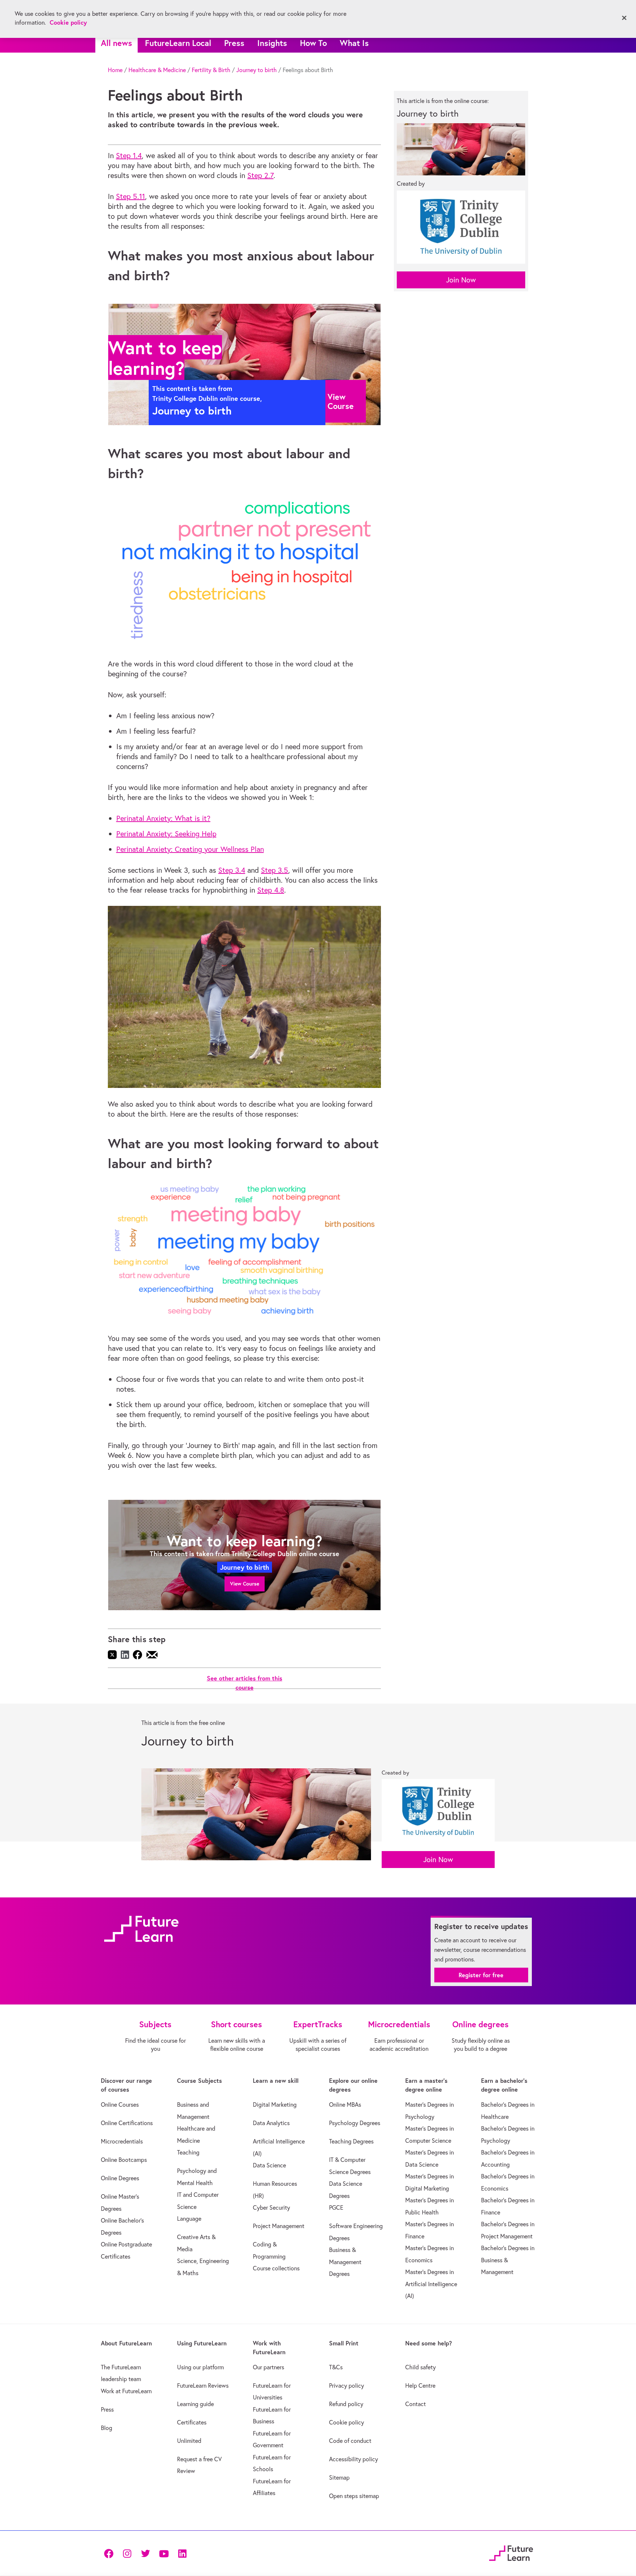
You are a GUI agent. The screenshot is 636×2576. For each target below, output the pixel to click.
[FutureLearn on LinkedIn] (182, 2553)
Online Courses (120, 2104)
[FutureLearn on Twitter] (145, 2553)
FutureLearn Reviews (203, 2385)
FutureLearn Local (178, 43)
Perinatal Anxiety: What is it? (163, 818)
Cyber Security (271, 2207)
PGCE (336, 2207)
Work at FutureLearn (126, 2391)
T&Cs (336, 2367)
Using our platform (200, 2367)
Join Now (461, 280)
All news (116, 43)
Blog (107, 2428)
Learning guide (195, 2404)
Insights (272, 43)
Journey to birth (257, 70)
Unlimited (189, 2441)
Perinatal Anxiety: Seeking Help (166, 834)
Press (234, 43)
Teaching (188, 2152)
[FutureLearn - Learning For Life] (511, 2552)
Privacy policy (347, 2385)
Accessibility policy (354, 2459)
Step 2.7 (260, 175)
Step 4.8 (271, 890)
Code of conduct (350, 2441)
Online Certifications (127, 2123)
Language (189, 2219)
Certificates (192, 2422)
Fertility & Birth (211, 70)
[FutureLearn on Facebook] (110, 2553)
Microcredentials (122, 2141)
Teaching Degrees (351, 2141)
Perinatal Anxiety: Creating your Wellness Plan (190, 849)
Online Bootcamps (124, 2160)
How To (313, 43)
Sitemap (339, 2477)
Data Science (269, 2165)
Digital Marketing (275, 2104)
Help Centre (420, 2385)
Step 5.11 (130, 196)
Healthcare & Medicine (157, 70)
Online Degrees (120, 2178)
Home (115, 70)
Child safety (421, 2367)
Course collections (276, 2268)
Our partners (268, 2367)
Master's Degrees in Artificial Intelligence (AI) (431, 2284)
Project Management (279, 2226)
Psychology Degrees (355, 2123)
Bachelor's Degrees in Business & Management (508, 2260)
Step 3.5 (275, 870)
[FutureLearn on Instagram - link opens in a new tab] (127, 2553)
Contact (416, 2404)
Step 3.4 (232, 870)
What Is (354, 43)
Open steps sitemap (354, 2496)
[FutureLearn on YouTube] (164, 2553)
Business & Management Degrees (345, 2262)
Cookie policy (347, 2422)
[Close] (624, 18)
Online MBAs (345, 2104)
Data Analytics (271, 2123)
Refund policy (346, 2404)
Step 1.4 (129, 155)
